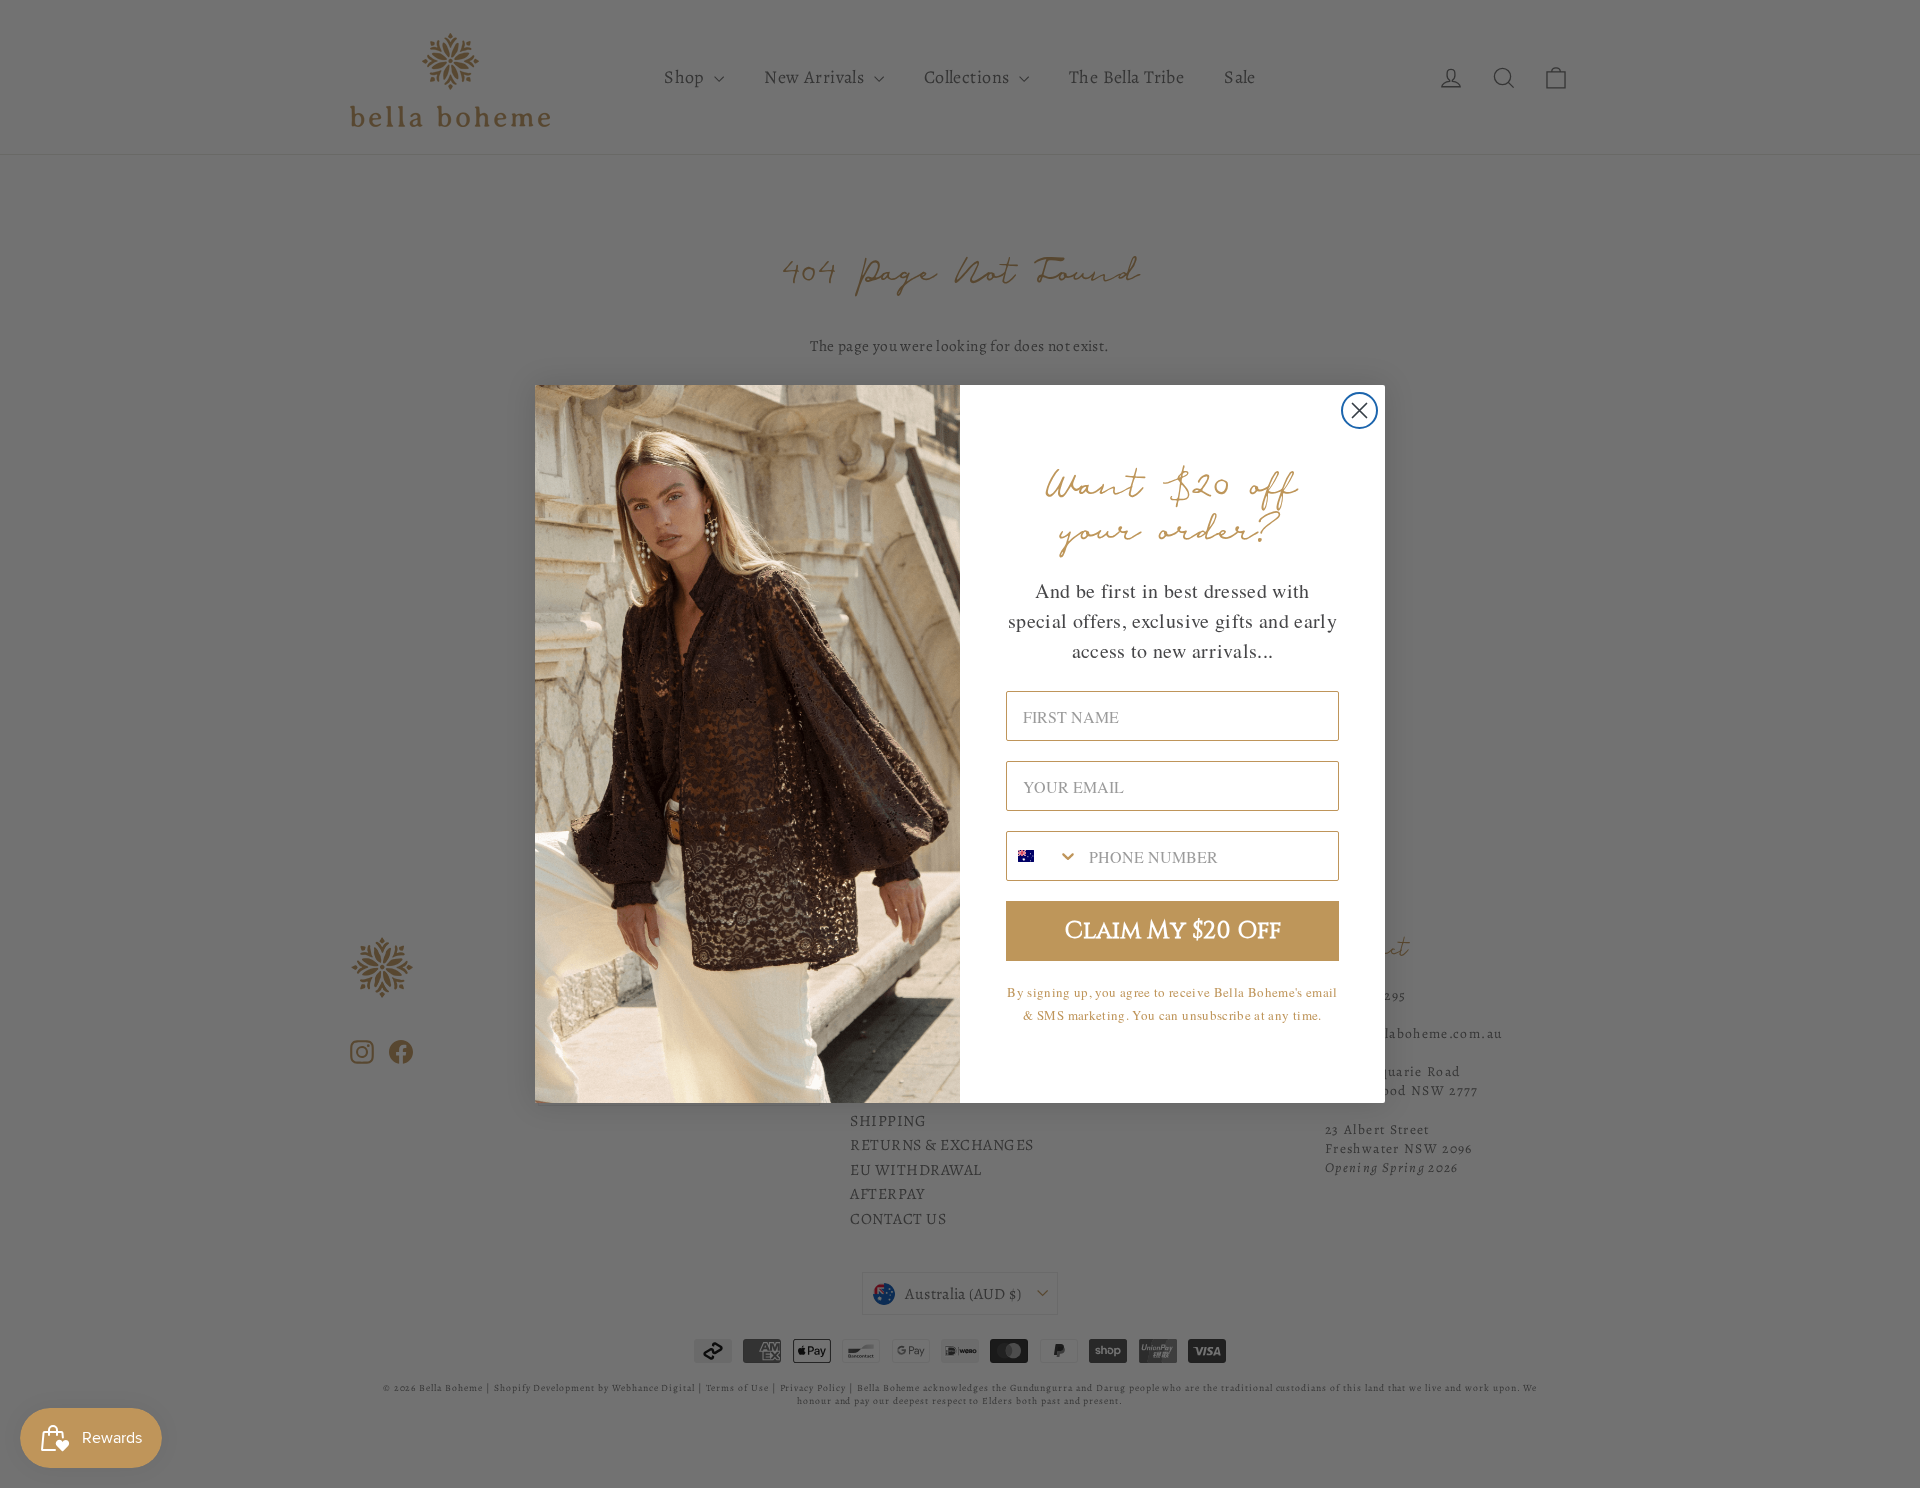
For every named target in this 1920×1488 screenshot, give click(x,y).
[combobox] (1043, 856)
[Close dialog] (1359, 410)
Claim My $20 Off (1173, 931)
